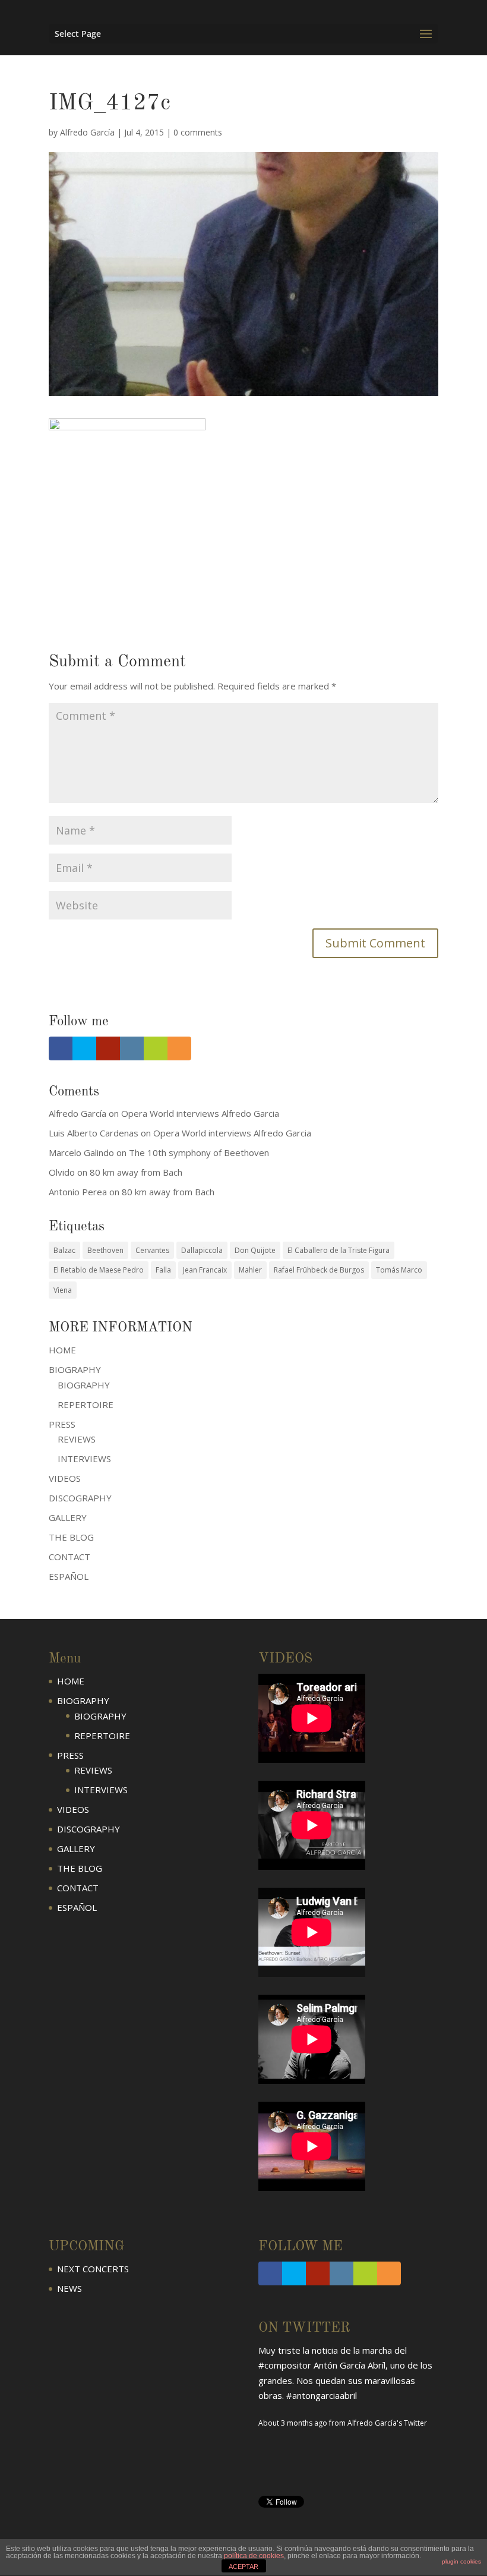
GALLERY (68, 1517)
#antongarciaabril (322, 2395)
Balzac (64, 1250)
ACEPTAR (243, 2566)
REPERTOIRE (86, 1404)
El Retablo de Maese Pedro (99, 1270)
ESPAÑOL (69, 1576)
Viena (63, 1290)
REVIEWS (77, 1439)
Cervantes (152, 1250)
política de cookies (254, 2556)
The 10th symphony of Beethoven (199, 1152)
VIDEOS (65, 1478)
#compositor (285, 2365)
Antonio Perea (78, 1192)
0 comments (198, 132)
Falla (163, 1270)
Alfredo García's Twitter (387, 2423)
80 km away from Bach (136, 1172)
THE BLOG (71, 1537)
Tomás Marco (399, 1270)
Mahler (250, 1270)
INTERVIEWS (84, 1459)
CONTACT (69, 1557)
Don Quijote (255, 1250)
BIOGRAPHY (84, 1385)
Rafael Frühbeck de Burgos (319, 1270)
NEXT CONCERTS (93, 2269)
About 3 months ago (293, 2423)
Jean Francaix (205, 1270)
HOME (62, 1350)
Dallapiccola (202, 1250)
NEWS (69, 2288)
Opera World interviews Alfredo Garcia (200, 1113)
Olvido (62, 1172)
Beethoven (105, 1250)
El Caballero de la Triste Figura (339, 1250)
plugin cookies (461, 2561)
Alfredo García (87, 132)
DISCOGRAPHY (80, 1498)
